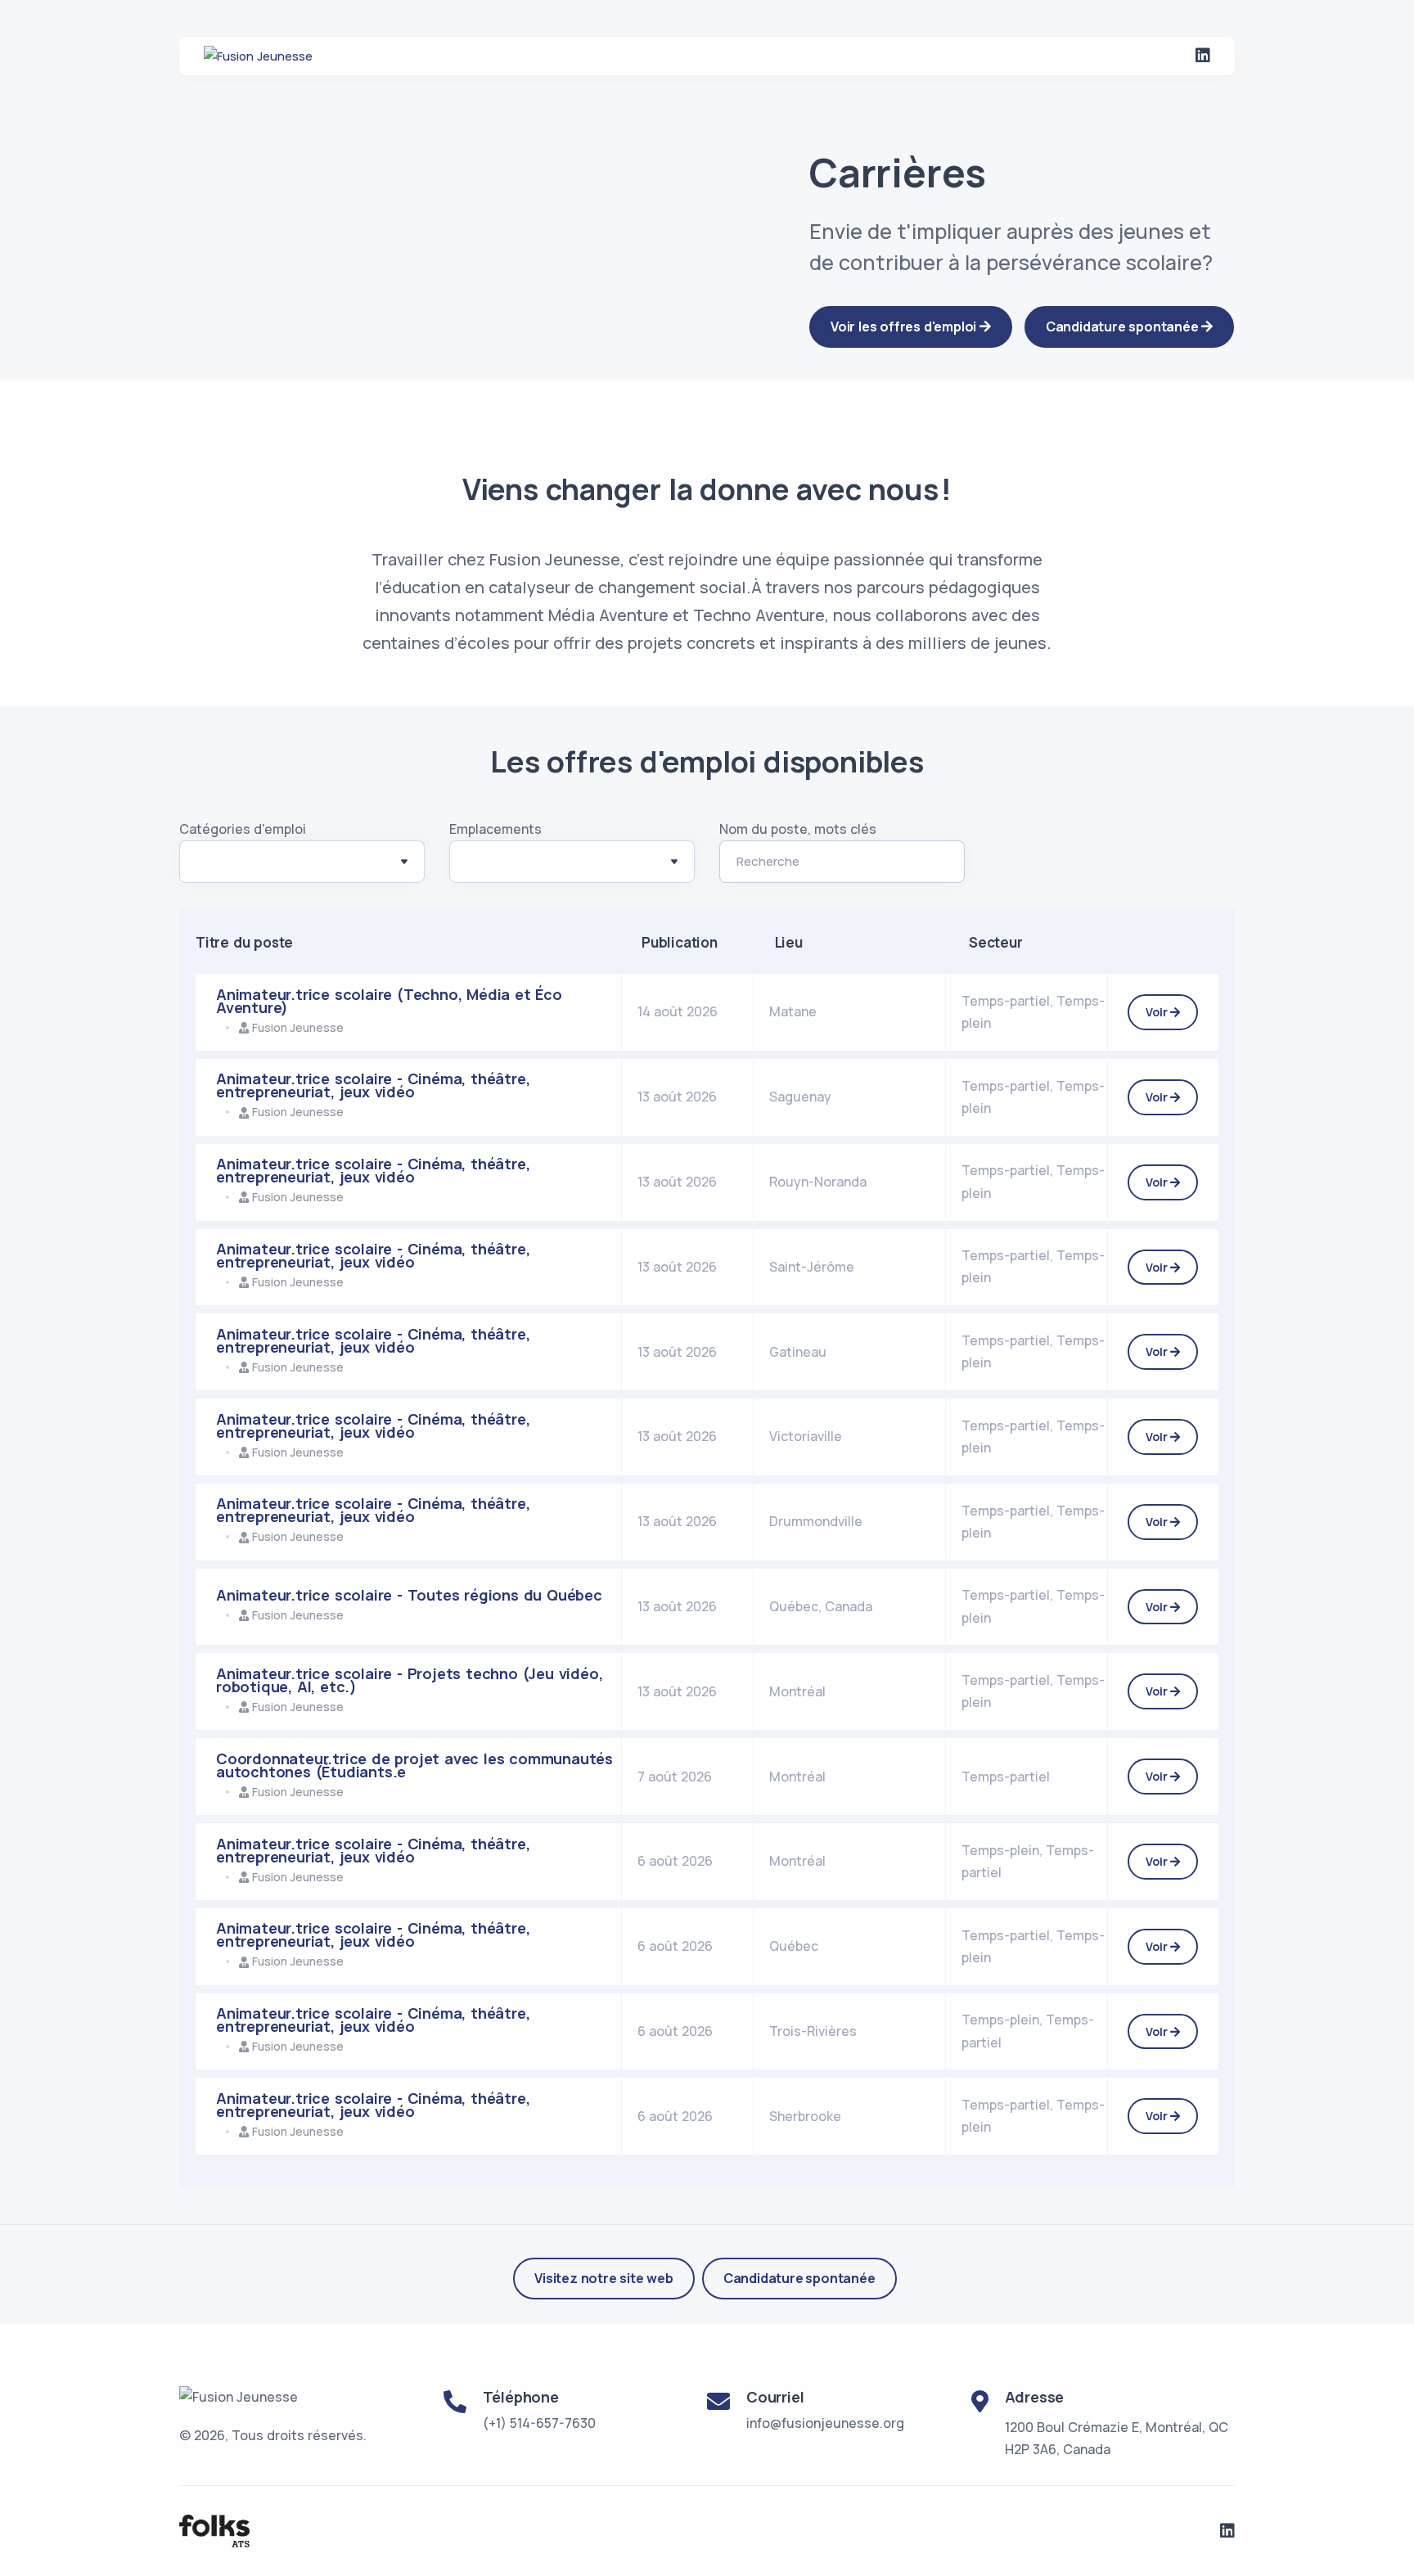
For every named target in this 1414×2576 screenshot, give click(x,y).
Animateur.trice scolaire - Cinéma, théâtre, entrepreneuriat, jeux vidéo (373, 1085)
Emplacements (495, 829)
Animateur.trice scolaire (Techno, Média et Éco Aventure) (389, 1001)
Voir (1158, 1012)
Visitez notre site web (604, 2278)
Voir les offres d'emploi (905, 327)
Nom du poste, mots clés (798, 829)
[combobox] (302, 862)
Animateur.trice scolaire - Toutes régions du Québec (409, 1595)
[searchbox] (205, 865)
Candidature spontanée (799, 2278)
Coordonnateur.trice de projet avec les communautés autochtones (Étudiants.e (414, 1765)
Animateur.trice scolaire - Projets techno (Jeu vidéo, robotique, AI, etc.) (409, 1680)
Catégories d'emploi (243, 829)
